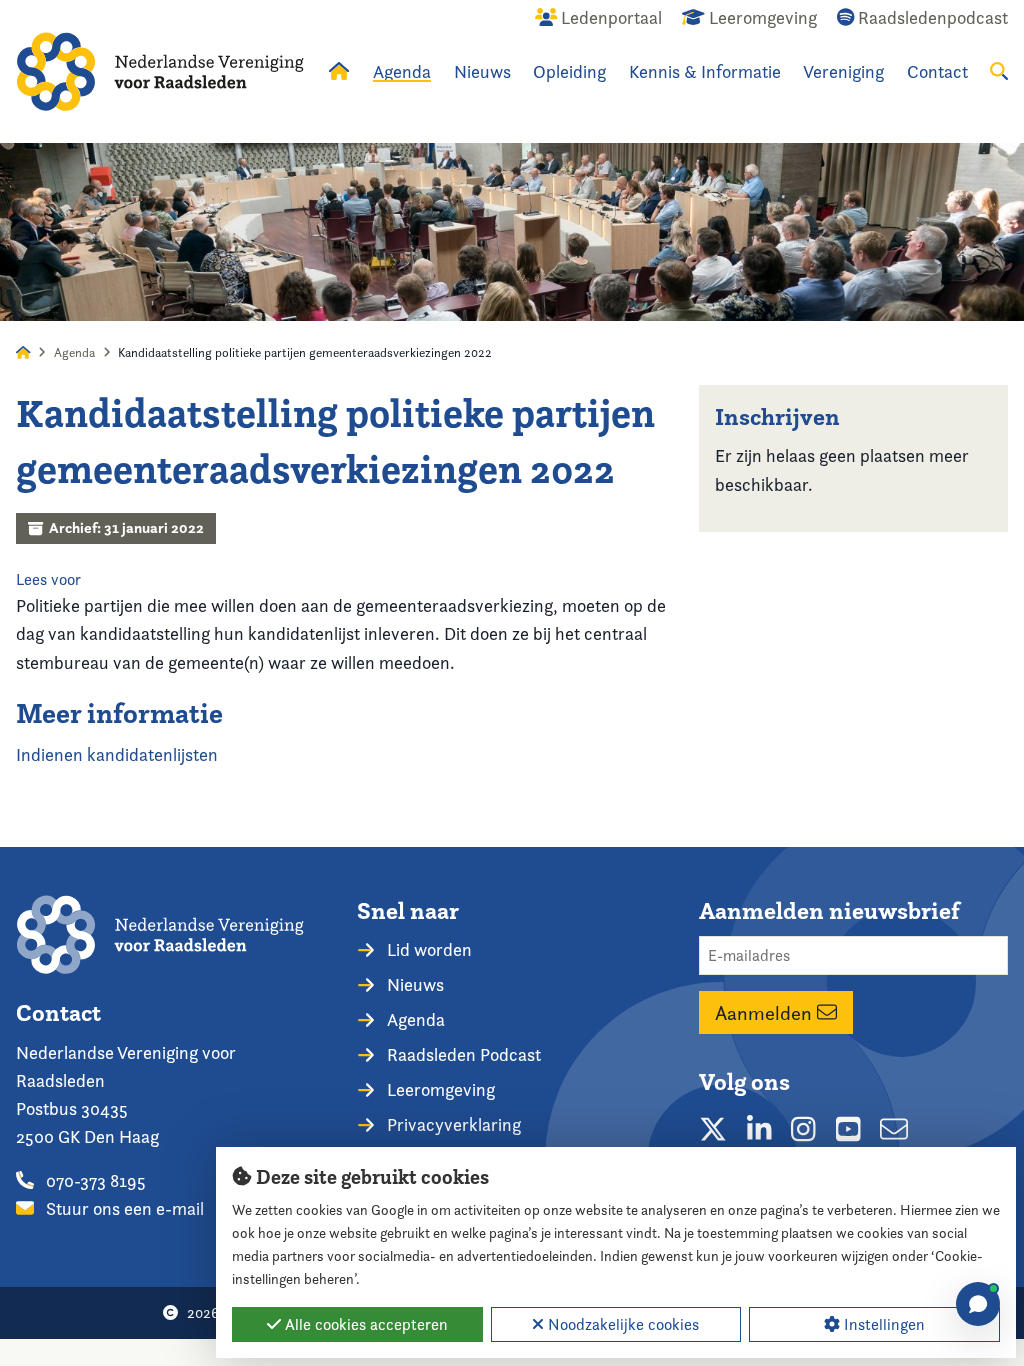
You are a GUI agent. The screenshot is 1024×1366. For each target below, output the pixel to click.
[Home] (160, 71)
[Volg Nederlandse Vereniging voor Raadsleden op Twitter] (713, 1130)
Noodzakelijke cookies (621, 1324)
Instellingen (882, 1324)
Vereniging (843, 71)
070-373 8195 (94, 1180)
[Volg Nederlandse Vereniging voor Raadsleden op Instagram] (803, 1130)
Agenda (402, 71)
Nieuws (482, 71)
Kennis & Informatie (705, 71)
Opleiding (569, 71)
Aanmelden (766, 1013)
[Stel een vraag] (978, 1304)
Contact (937, 71)
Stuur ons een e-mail (123, 1208)
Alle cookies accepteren (364, 1324)
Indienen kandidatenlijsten (117, 754)
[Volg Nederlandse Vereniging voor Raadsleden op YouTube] (848, 1130)
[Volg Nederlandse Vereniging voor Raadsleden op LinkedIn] (759, 1130)
